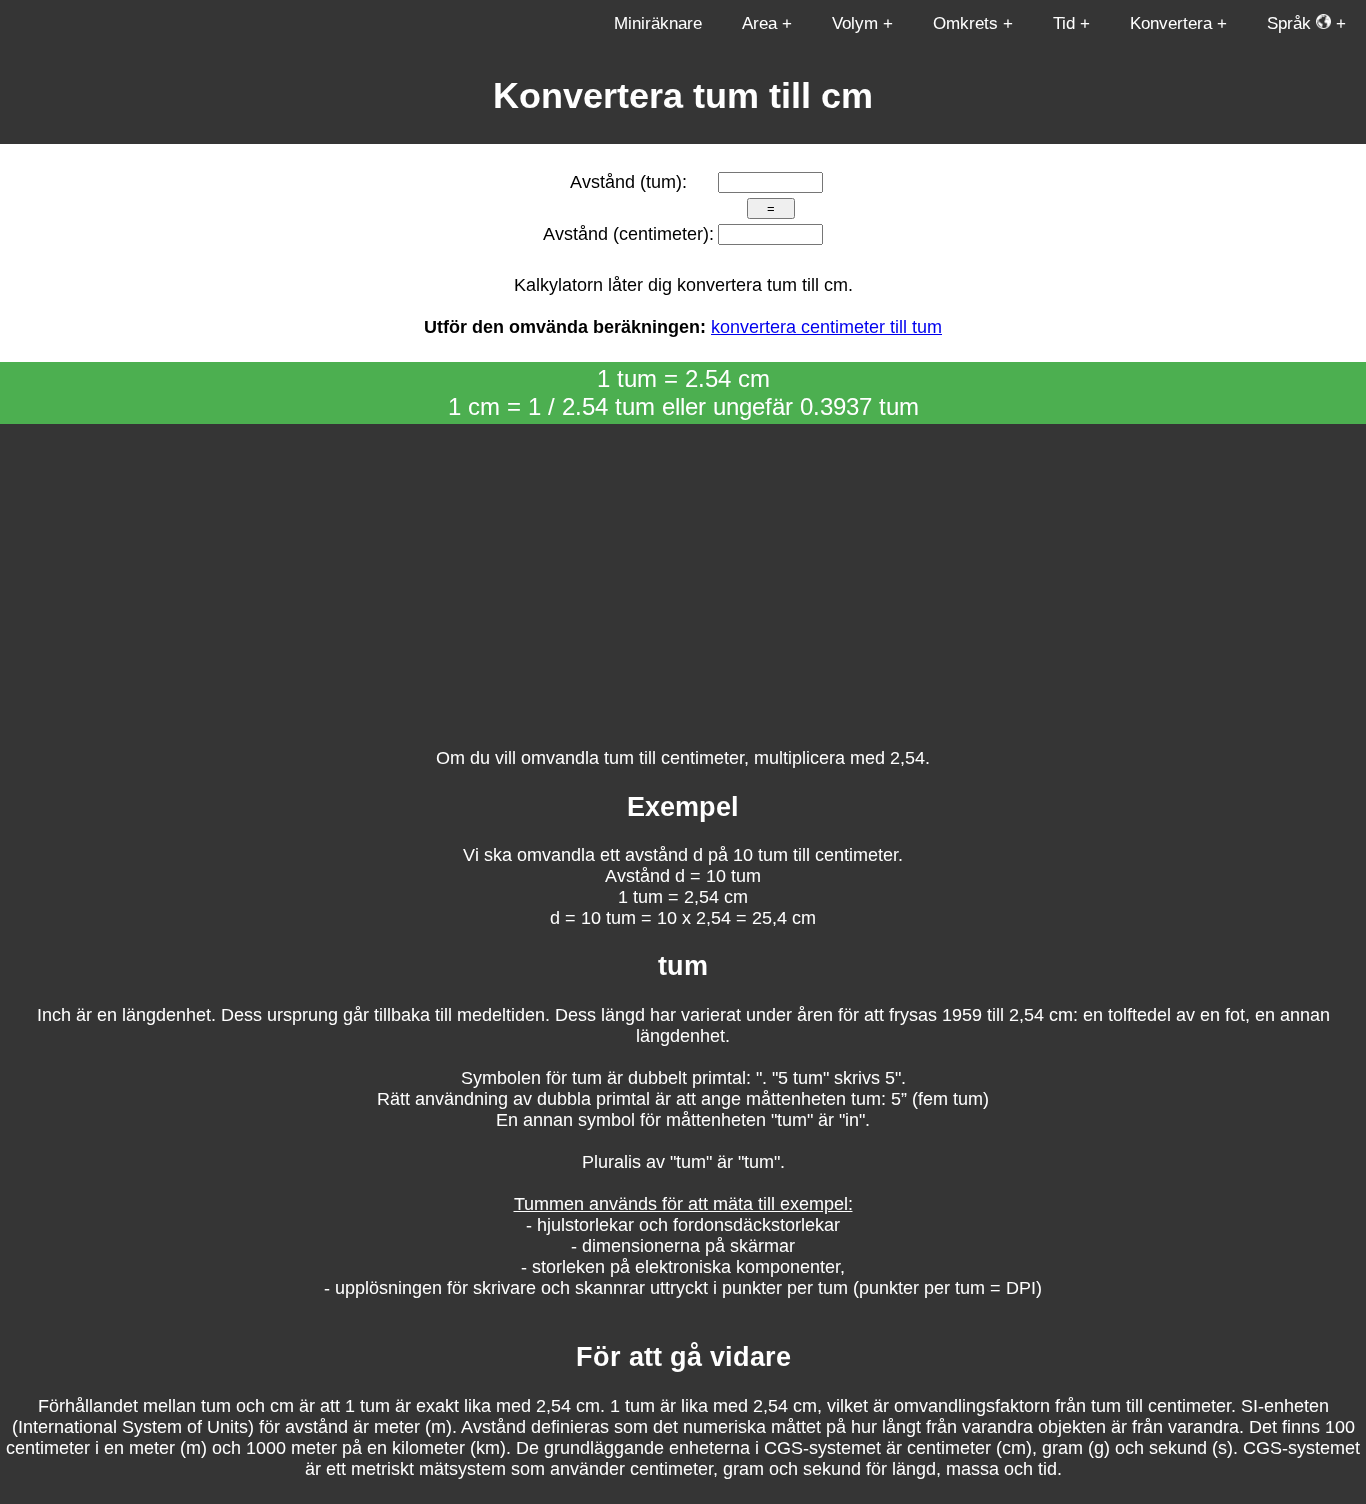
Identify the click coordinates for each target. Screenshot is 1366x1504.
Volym (855, 23)
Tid (1064, 23)
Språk (1291, 23)
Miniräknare (658, 23)
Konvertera (1171, 23)
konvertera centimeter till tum (826, 327)
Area (759, 23)
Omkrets (965, 23)
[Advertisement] (683, 574)
